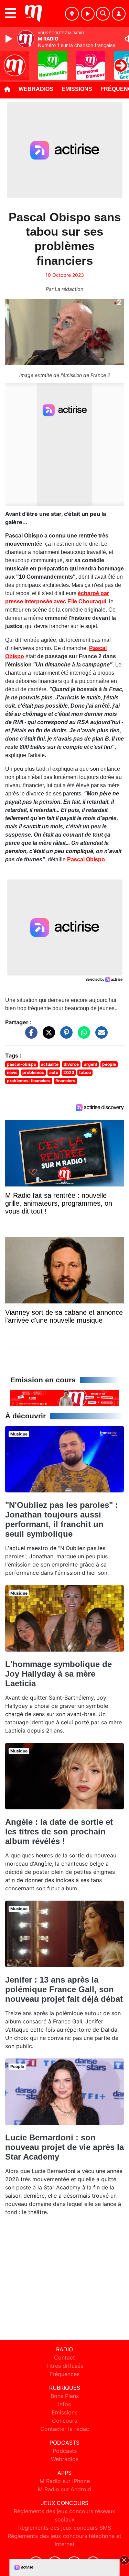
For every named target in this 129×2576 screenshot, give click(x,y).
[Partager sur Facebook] (30, 1036)
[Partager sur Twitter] (47, 1036)
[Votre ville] (72, 14)
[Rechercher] (103, 14)
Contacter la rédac (65, 2429)
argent (91, 1064)
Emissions (77, 89)
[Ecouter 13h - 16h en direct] (64, 1397)
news (12, 1072)
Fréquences (64, 2374)
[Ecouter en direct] (88, 14)
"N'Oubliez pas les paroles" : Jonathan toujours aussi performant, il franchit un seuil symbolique (62, 1519)
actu (54, 1072)
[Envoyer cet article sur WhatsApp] (82, 1036)
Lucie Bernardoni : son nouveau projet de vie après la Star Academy (64, 2147)
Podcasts (65, 2451)
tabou (85, 1072)
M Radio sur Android (64, 2489)
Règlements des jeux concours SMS (65, 2528)
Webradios (36, 89)
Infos (64, 2404)
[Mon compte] (119, 14)
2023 (69, 1072)
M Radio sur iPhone (65, 2481)
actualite (50, 1064)
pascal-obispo (21, 1064)
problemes (33, 1072)
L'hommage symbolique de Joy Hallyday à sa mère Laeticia (58, 1674)
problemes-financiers (29, 1081)
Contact (64, 2358)
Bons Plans (65, 2396)
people (109, 1064)
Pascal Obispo (86, 859)
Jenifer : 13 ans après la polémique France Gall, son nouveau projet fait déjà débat (64, 1989)
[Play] (10, 39)
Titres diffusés (65, 2366)
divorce (71, 1064)
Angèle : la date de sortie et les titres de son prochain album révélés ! (59, 1831)
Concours (64, 2421)
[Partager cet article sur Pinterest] (65, 1036)
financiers (65, 1081)
